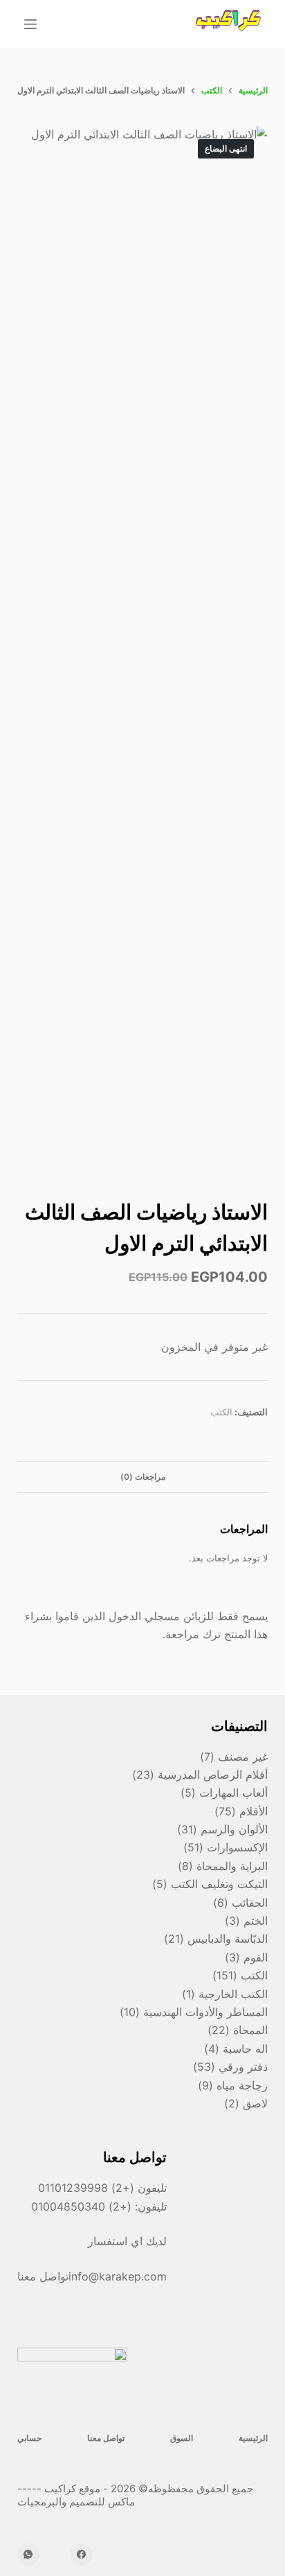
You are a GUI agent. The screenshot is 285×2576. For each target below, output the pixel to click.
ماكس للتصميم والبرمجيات (77, 2502)
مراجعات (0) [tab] (143, 1477)
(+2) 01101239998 (86, 2188)
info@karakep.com (118, 2276)
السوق (182, 2438)
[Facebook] (81, 2555)
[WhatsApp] (29, 2555)
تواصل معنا (106, 2438)
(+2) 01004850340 (83, 2206)
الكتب (221, 1412)
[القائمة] (30, 24)
